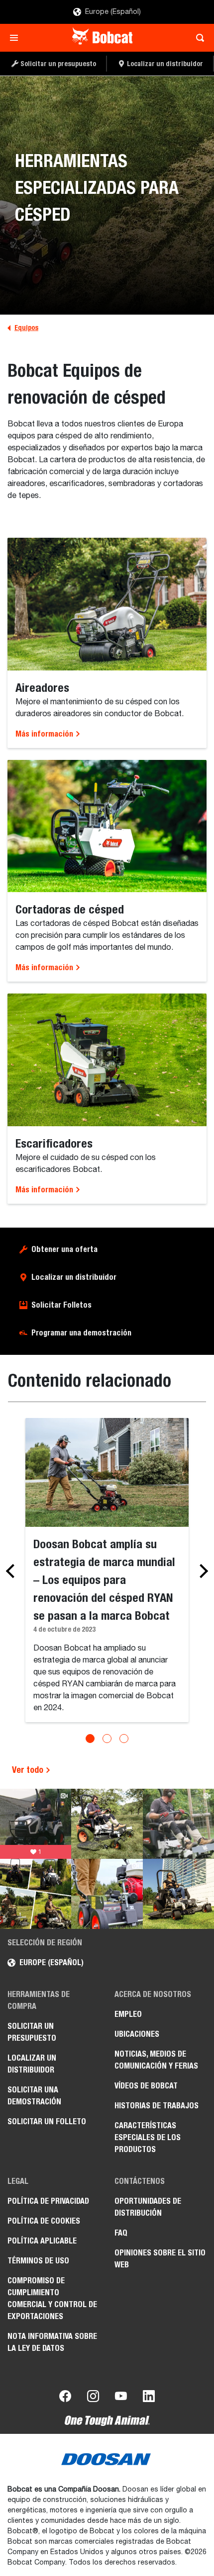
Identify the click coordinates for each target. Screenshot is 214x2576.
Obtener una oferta (64, 1249)
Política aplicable (42, 2241)
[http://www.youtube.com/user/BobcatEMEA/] (121, 2398)
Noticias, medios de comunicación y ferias (156, 2060)
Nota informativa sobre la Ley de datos (52, 2342)
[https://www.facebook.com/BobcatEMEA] (65, 2398)
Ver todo (29, 1770)
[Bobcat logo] (103, 38)
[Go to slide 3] (124, 1739)
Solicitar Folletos (61, 1305)
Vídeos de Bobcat (146, 2086)
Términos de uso (38, 2261)
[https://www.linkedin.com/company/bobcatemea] (149, 2398)
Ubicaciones (137, 2034)
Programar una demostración (81, 1333)
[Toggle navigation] (17, 38)
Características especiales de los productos (148, 2137)
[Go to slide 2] (107, 1739)
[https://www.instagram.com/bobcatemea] (93, 2398)
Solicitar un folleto (47, 2121)
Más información (45, 734)
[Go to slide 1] (90, 1739)
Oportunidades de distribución (148, 2207)
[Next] (201, 1571)
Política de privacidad (48, 2201)
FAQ (121, 2233)
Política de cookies (44, 2221)
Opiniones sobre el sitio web (160, 2259)
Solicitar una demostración (34, 2096)
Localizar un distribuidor (74, 1277)
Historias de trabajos (157, 2106)
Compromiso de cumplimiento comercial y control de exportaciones (52, 2298)
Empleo (128, 2014)
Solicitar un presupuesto (32, 2032)
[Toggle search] (197, 38)
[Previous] (13, 1571)
